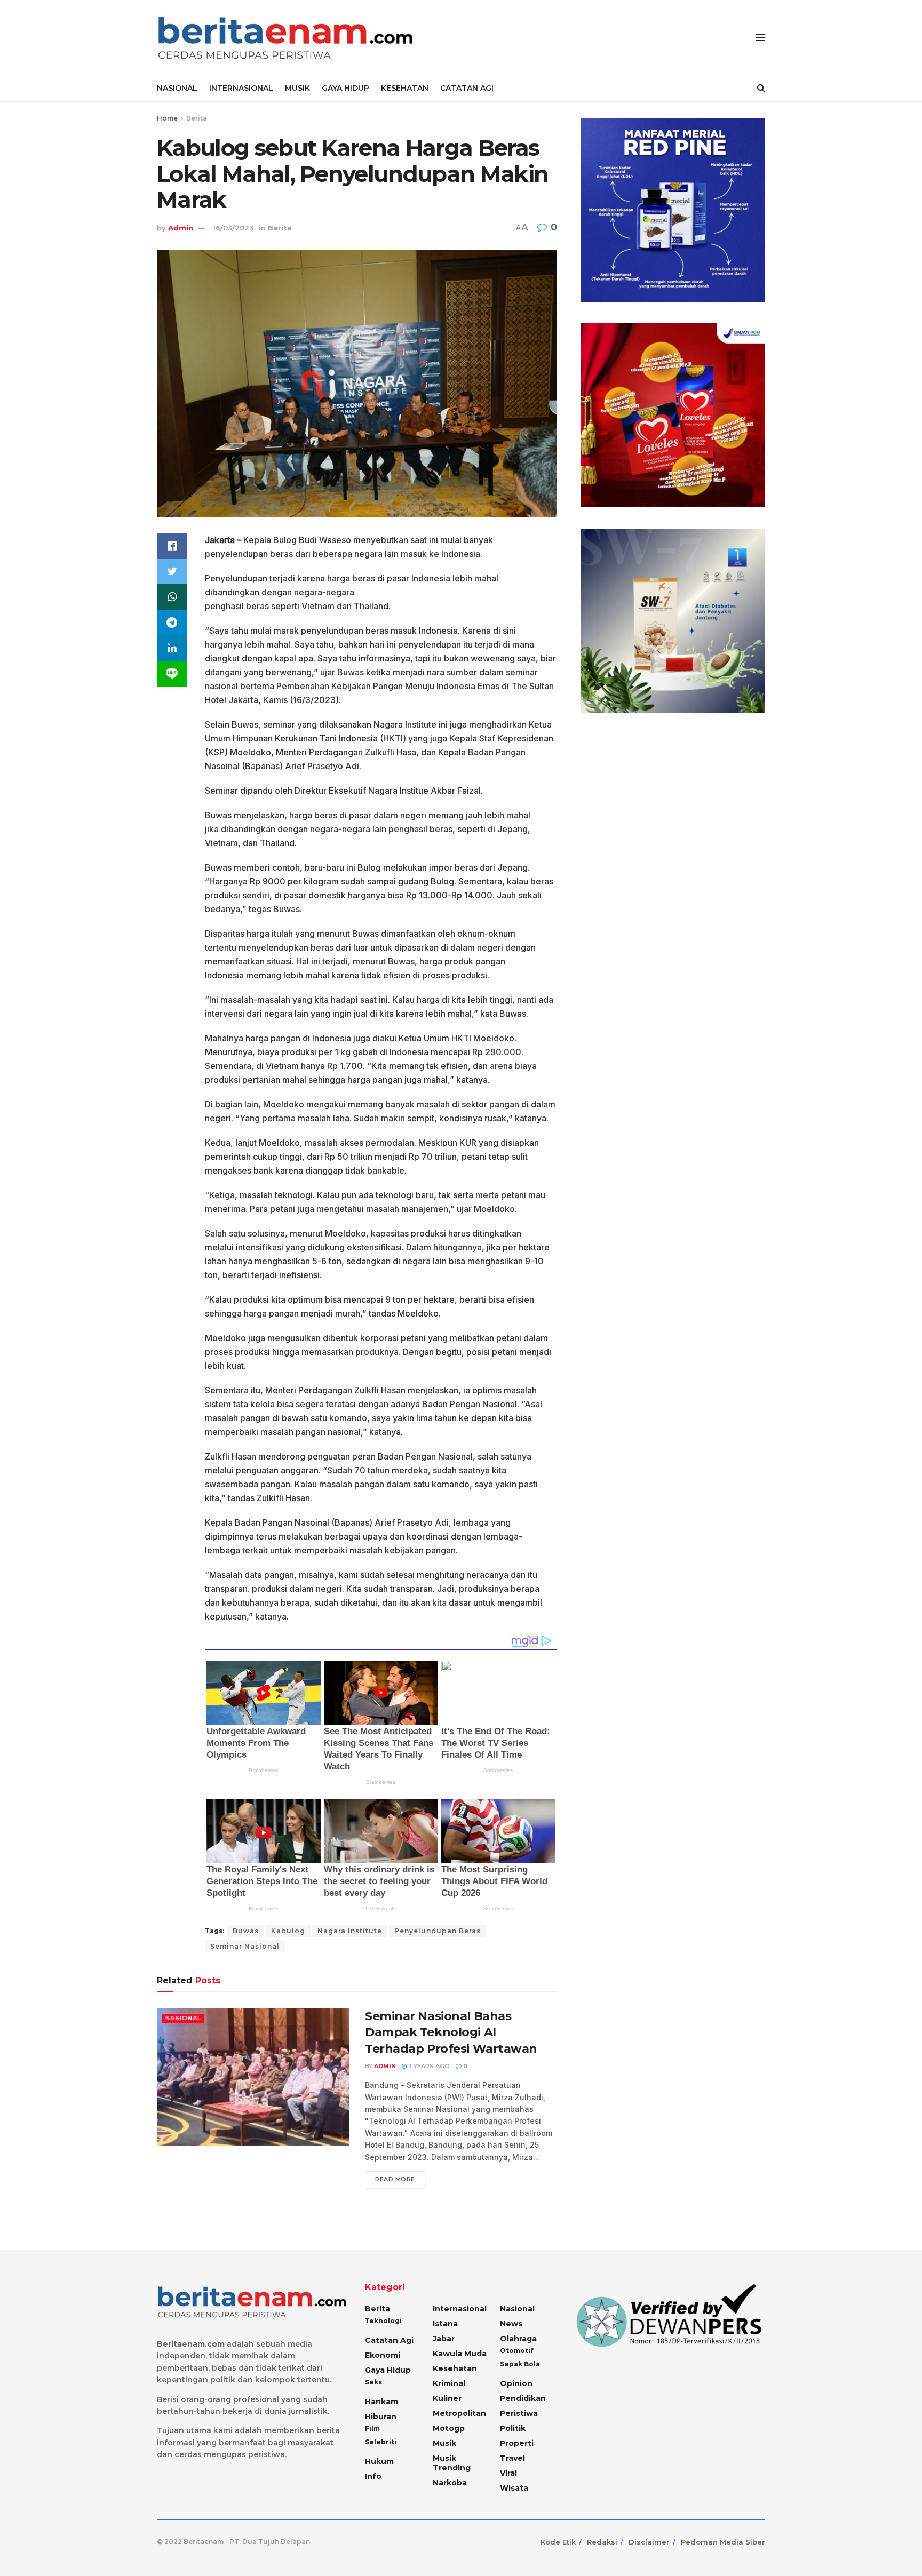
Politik (513, 2428)
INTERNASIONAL (241, 88)
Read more (395, 2179)
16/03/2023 (233, 228)
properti (517, 2443)
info (373, 2476)
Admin (181, 228)
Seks (373, 2382)
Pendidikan (523, 2398)
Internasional (460, 2309)
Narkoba (450, 2483)
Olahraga (518, 2339)
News (511, 2324)
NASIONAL (177, 88)
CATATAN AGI (467, 88)
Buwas (246, 1931)
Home (167, 118)
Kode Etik (558, 2542)
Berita (197, 118)
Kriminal (449, 2383)
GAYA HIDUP (345, 88)
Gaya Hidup (388, 2370)
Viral (508, 2473)
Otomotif (517, 2351)
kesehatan (455, 2368)
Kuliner (447, 2398)
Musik (444, 2443)
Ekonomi (383, 2355)
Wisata (514, 2488)
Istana (445, 2324)
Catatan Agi (389, 2340)
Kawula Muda (460, 2354)
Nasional (183, 2018)
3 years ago (428, 2066)
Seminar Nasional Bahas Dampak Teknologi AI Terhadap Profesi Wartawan (451, 2033)
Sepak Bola (520, 2364)
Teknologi (383, 2321)
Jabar (444, 2339)
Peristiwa (519, 2413)
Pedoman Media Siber (723, 2542)
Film (372, 2429)
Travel (512, 2458)
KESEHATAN (405, 88)
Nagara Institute (350, 1931)
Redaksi (602, 2542)
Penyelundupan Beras (438, 1931)
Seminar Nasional (245, 1946)
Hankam (381, 2402)
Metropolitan (459, 2413)
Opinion (516, 2383)
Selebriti (381, 2442)
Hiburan (381, 2417)
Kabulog (288, 1931)
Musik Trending (452, 2463)
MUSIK (297, 88)
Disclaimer (649, 2542)
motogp (449, 2428)
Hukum (379, 2461)
